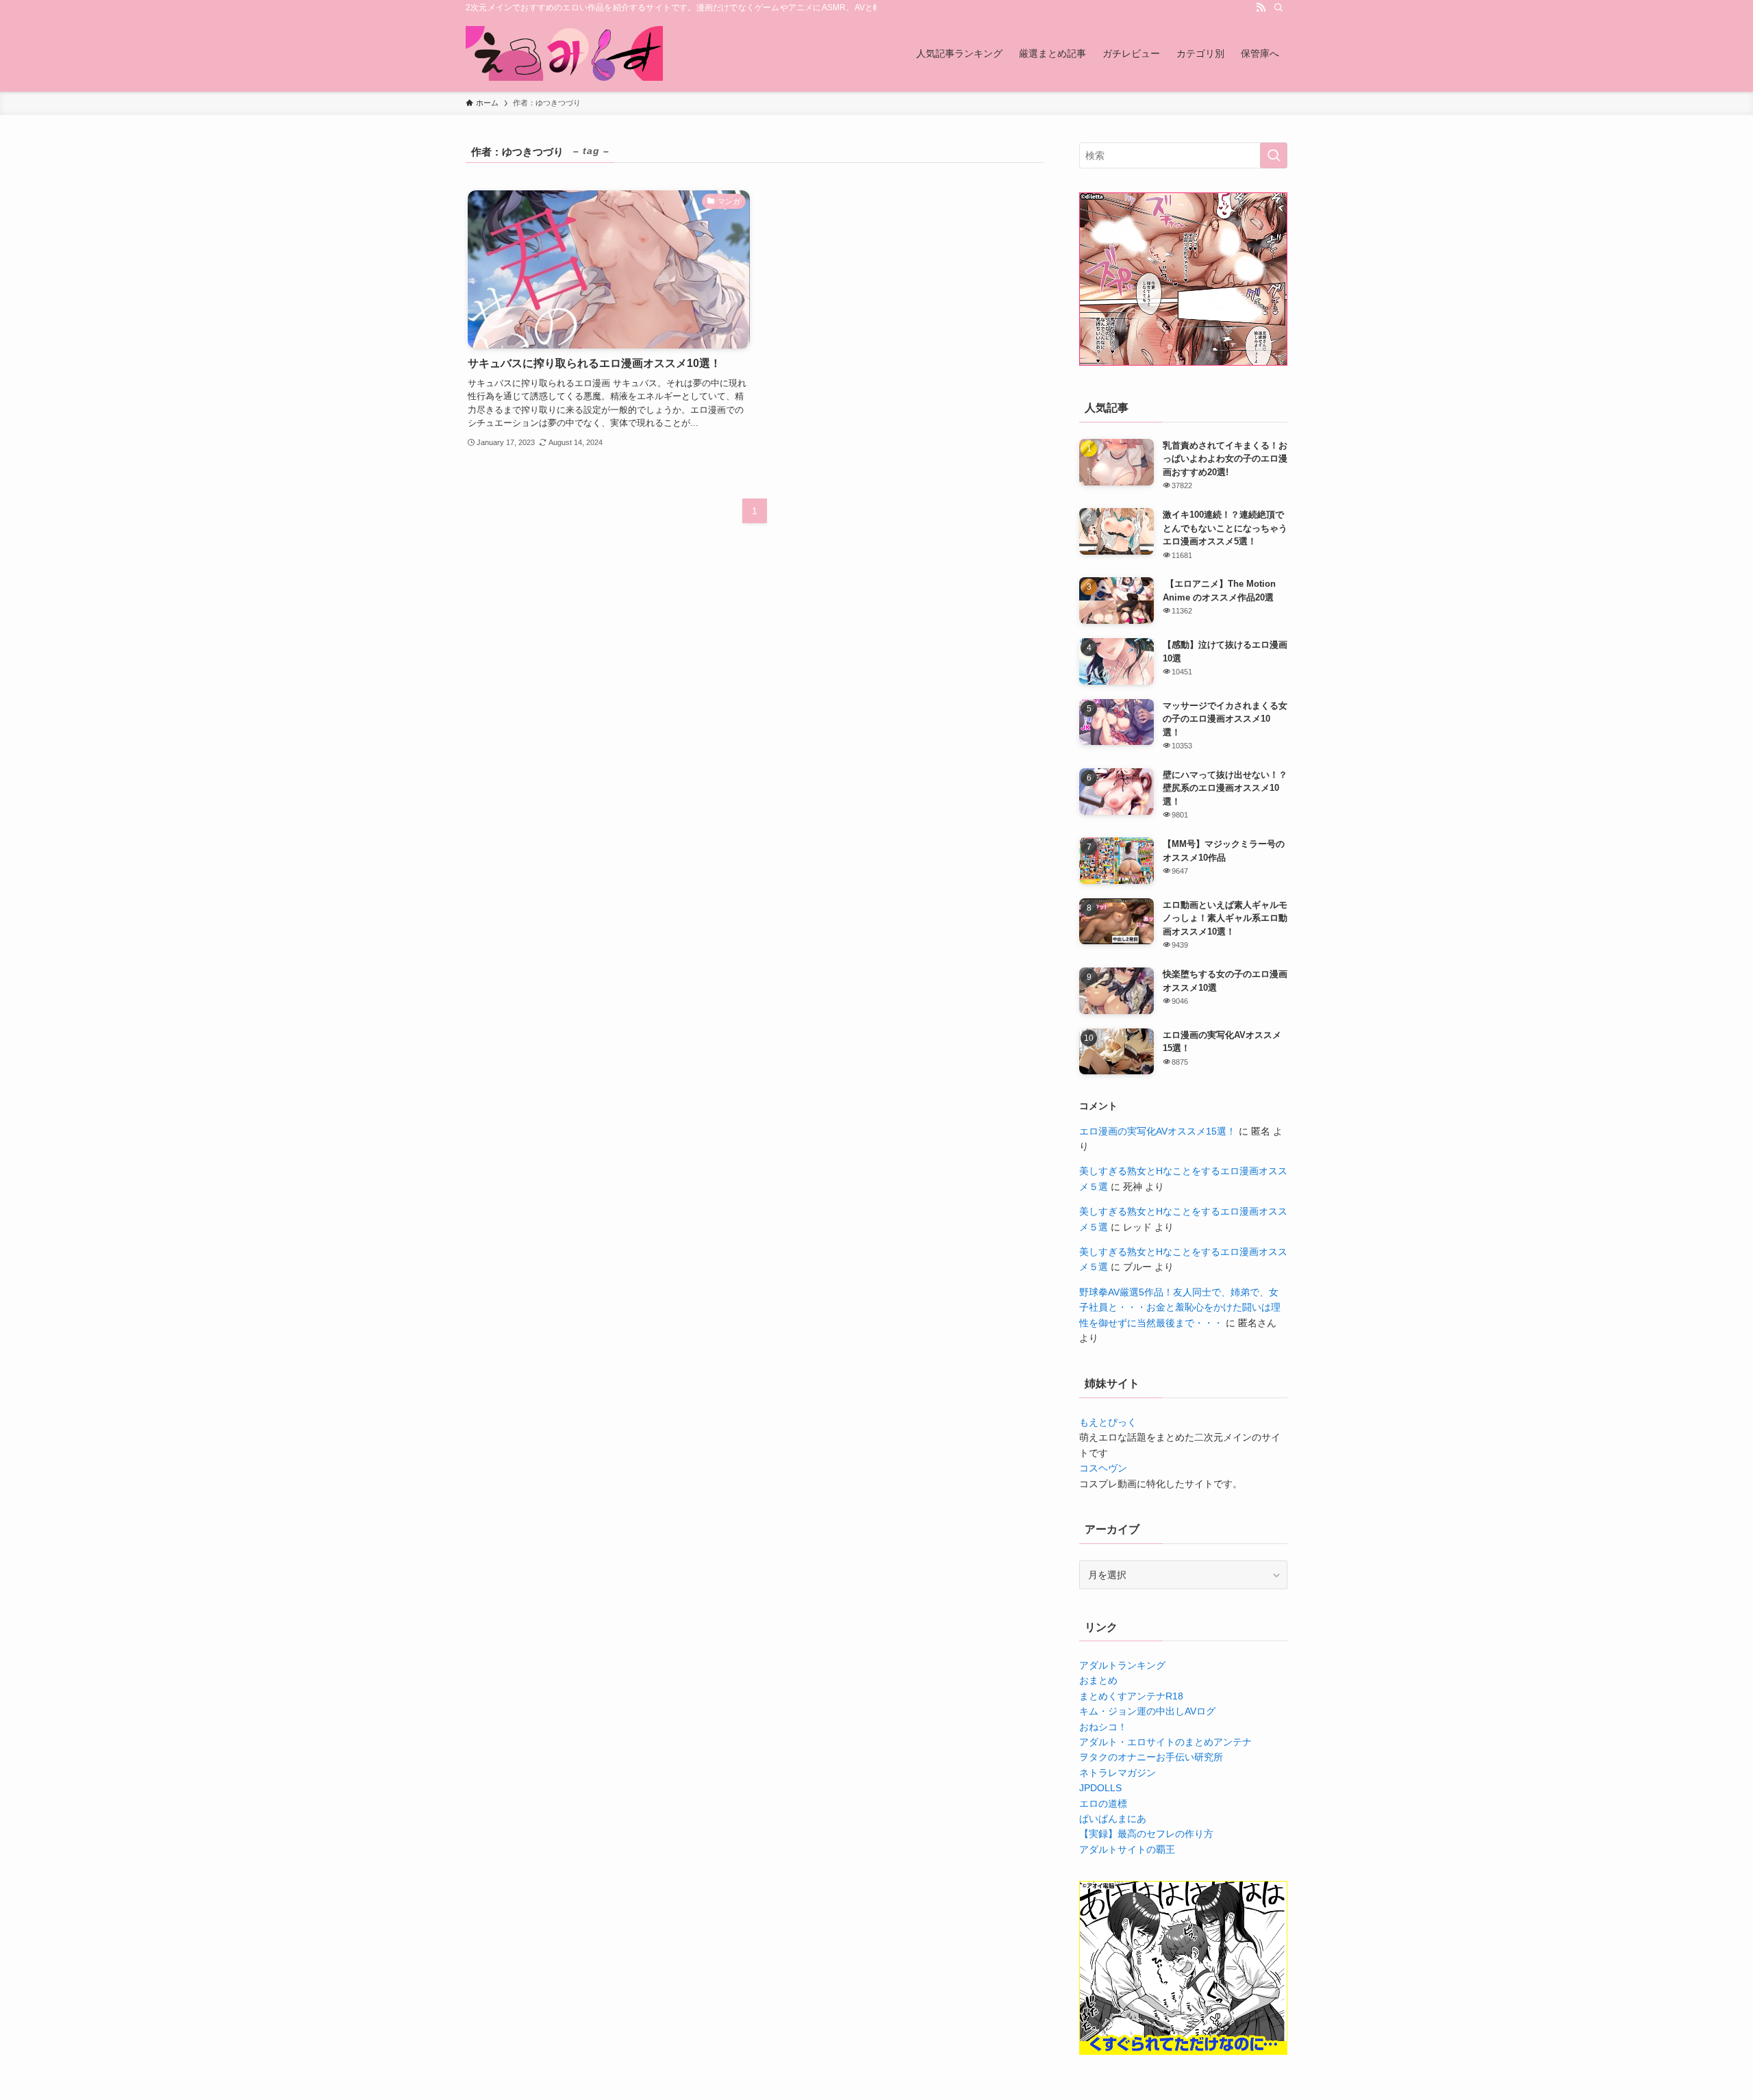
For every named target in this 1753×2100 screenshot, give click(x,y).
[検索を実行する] (1274, 155)
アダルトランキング (1122, 1665)
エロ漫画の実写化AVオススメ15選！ (1158, 1131)
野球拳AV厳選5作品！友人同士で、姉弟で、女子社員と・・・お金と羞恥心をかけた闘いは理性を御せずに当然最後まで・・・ (1180, 1307)
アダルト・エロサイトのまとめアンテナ (1165, 1742)
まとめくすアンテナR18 (1131, 1696)
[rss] (1261, 8)
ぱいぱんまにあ (1113, 1819)
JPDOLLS (1100, 1788)
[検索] (1278, 8)
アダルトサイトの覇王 (1127, 1849)
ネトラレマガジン (1118, 1773)
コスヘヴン (1103, 1468)
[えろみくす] (564, 53)
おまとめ (1098, 1680)
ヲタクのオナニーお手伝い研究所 (1151, 1757)
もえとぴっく (1108, 1422)
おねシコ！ (1103, 1727)
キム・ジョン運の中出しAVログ (1147, 1711)
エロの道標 (1103, 1804)
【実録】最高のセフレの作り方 (1146, 1834)
